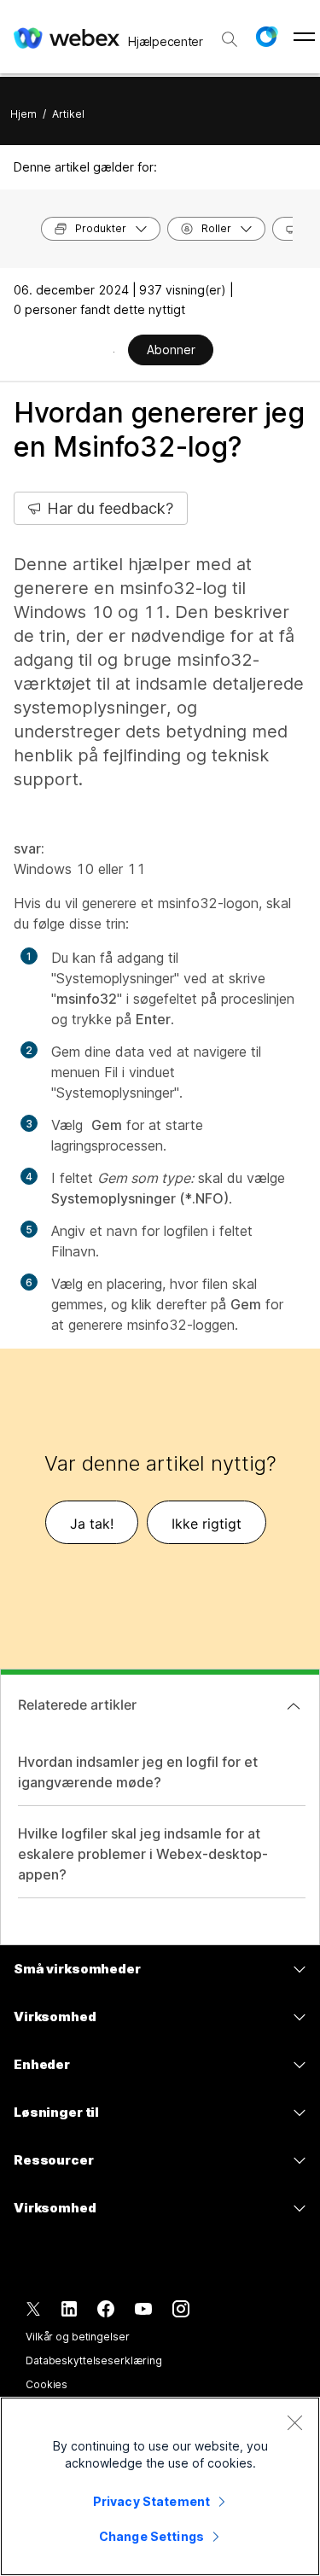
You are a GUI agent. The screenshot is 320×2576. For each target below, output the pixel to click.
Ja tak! (92, 1524)
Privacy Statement (151, 2501)
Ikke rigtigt (207, 1524)
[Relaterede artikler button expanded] (294, 1706)
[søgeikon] (230, 39)
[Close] (294, 2422)
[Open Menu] (304, 37)
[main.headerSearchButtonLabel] (230, 33)
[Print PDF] (114, 352)
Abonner (171, 350)
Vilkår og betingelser (77, 2337)
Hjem (23, 114)
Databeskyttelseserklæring (94, 2360)
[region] (160, 2486)
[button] (266, 37)
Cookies (47, 2384)
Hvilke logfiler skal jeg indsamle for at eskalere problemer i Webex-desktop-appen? (143, 1854)
